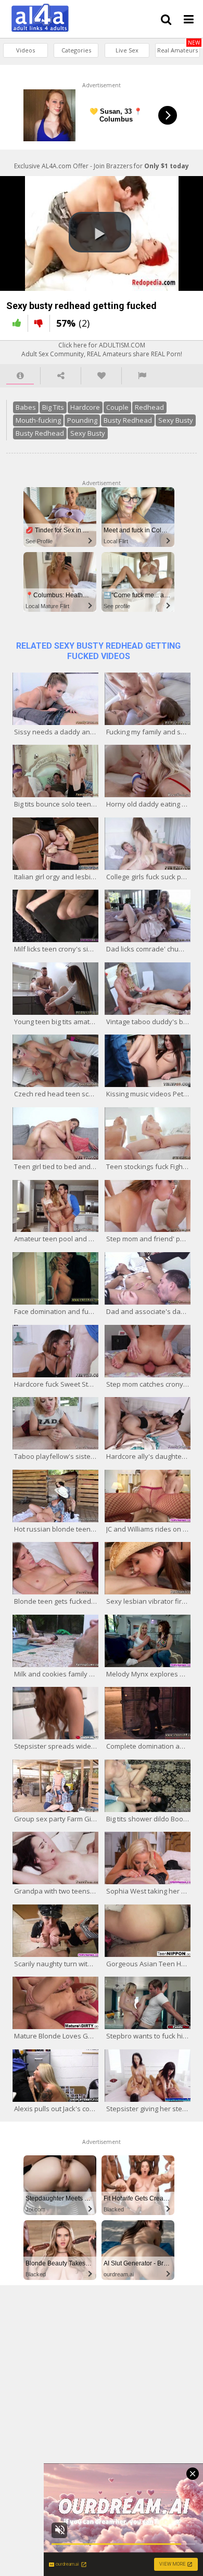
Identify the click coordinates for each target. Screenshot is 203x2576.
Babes (26, 407)
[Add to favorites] (101, 376)
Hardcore (85, 407)
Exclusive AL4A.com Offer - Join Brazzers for (102, 166)
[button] (100, 232)
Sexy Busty (176, 420)
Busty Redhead (128, 420)
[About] (20, 376)
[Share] (61, 376)
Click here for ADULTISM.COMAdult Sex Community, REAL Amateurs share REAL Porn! (102, 350)
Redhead (149, 407)
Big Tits (53, 407)
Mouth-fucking (38, 420)
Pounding (82, 420)
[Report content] (142, 376)
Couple (117, 407)
